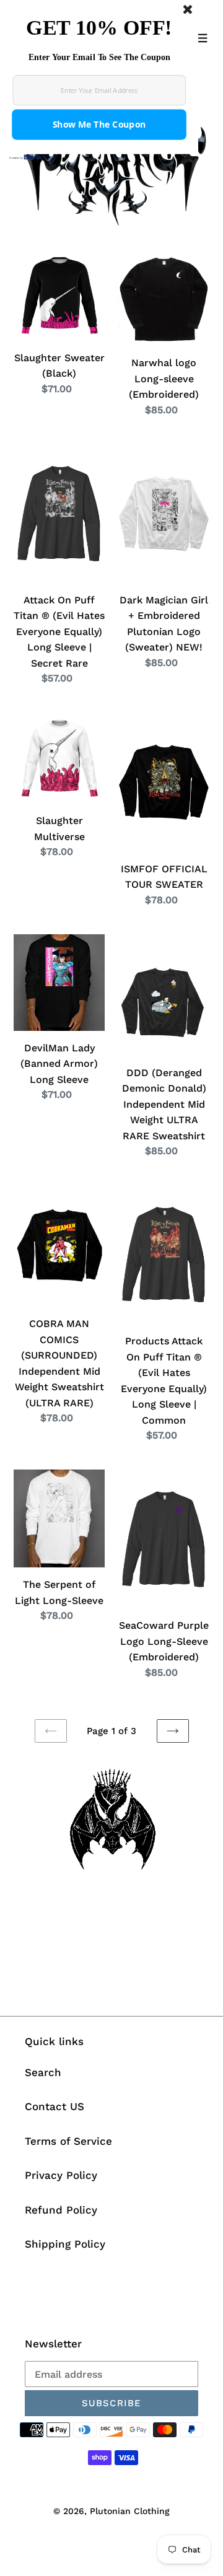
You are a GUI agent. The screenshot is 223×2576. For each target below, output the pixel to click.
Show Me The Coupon (99, 125)
